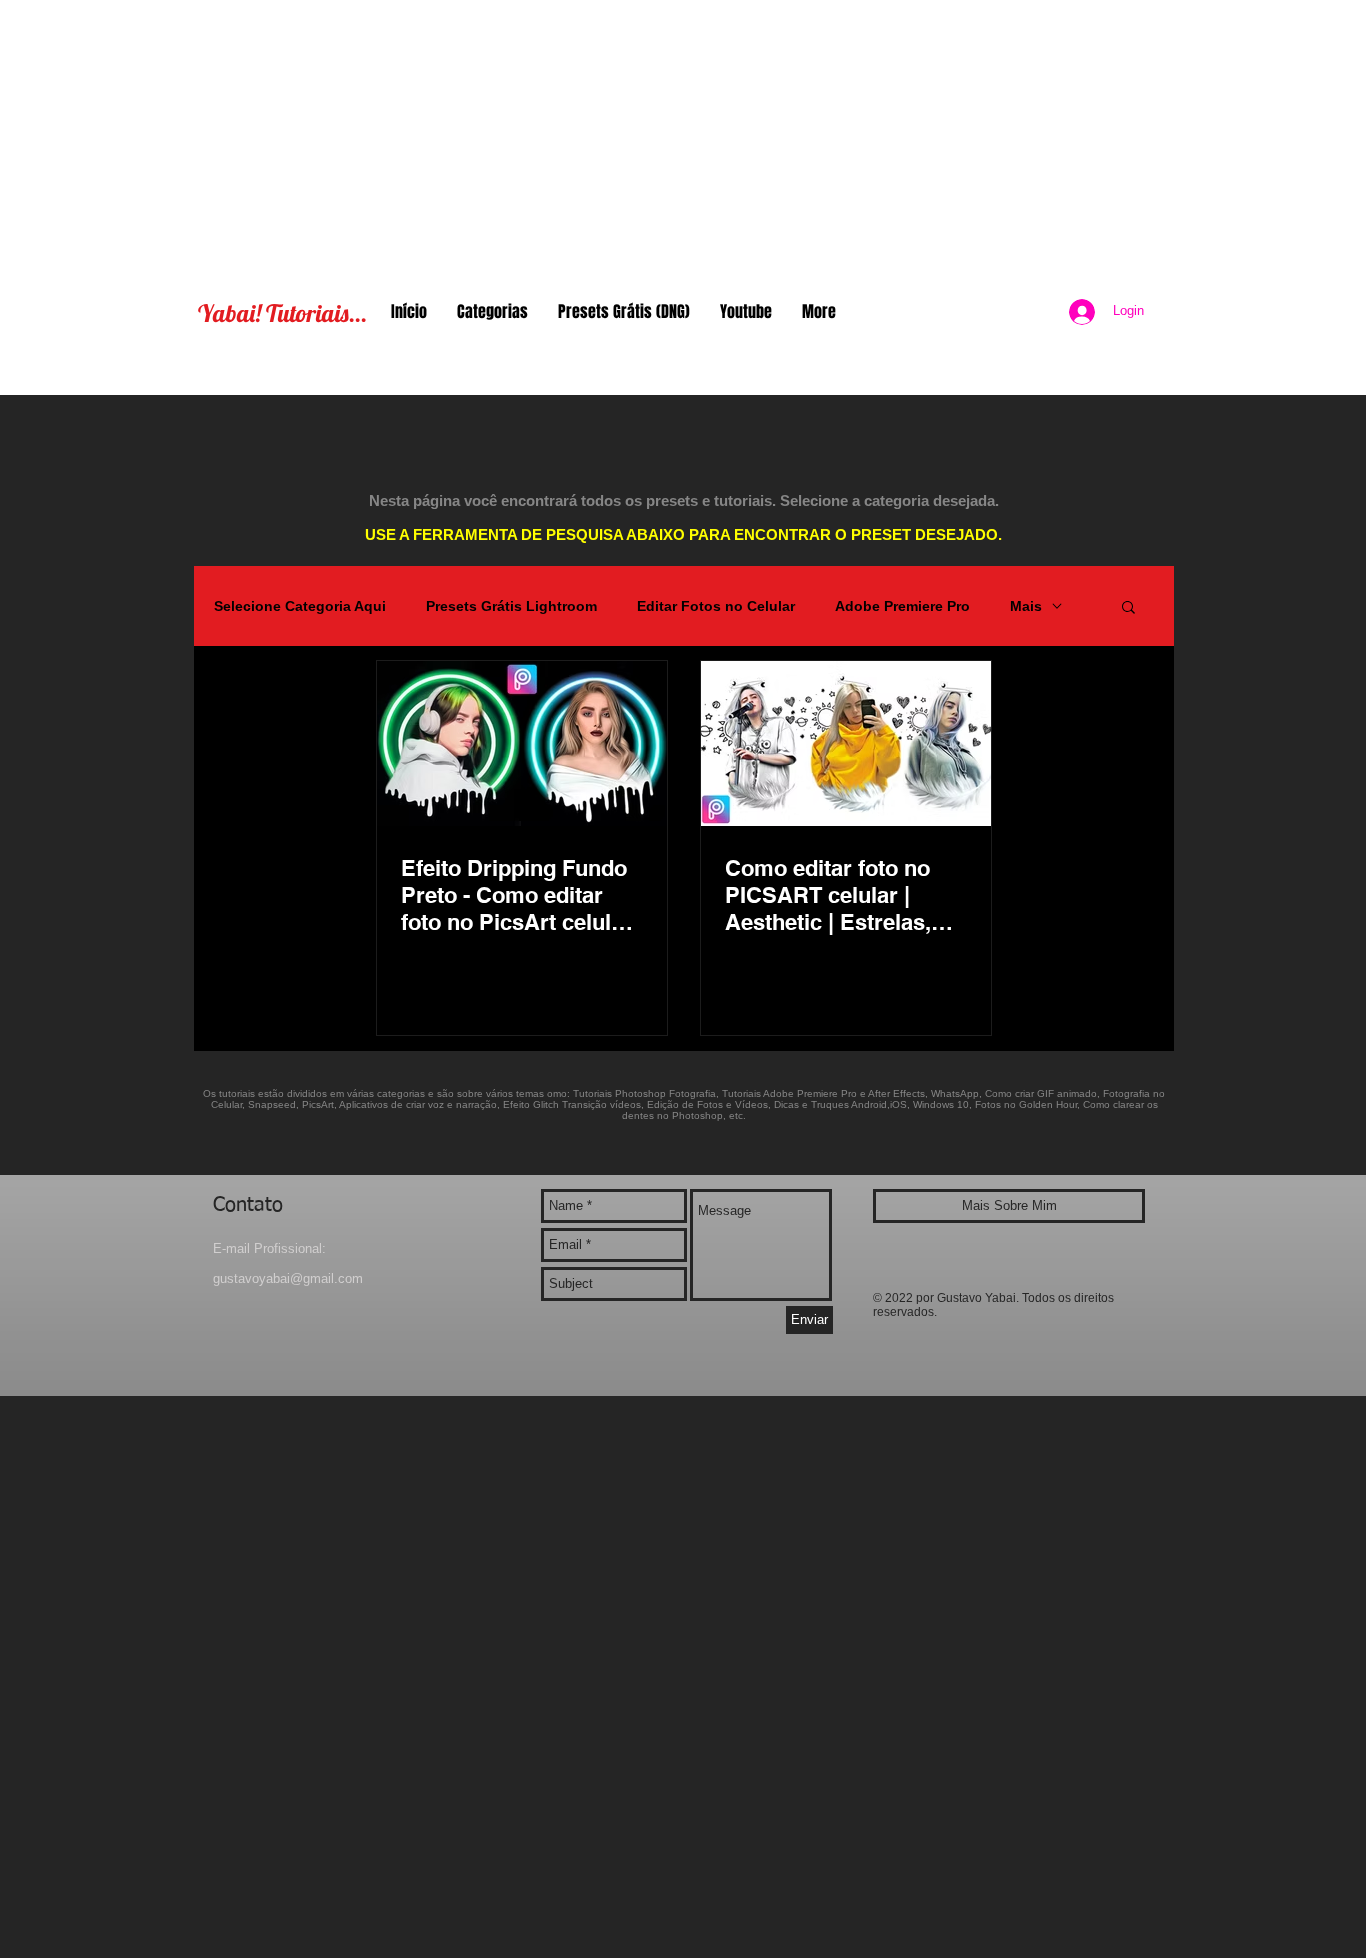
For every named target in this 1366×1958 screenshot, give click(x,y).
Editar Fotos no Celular (716, 606)
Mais (1026, 606)
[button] (1128, 608)
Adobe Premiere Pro (902, 606)
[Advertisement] (683, 140)
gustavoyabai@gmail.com (288, 1278)
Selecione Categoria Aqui (300, 606)
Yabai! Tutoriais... (282, 313)
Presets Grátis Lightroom (511, 606)
